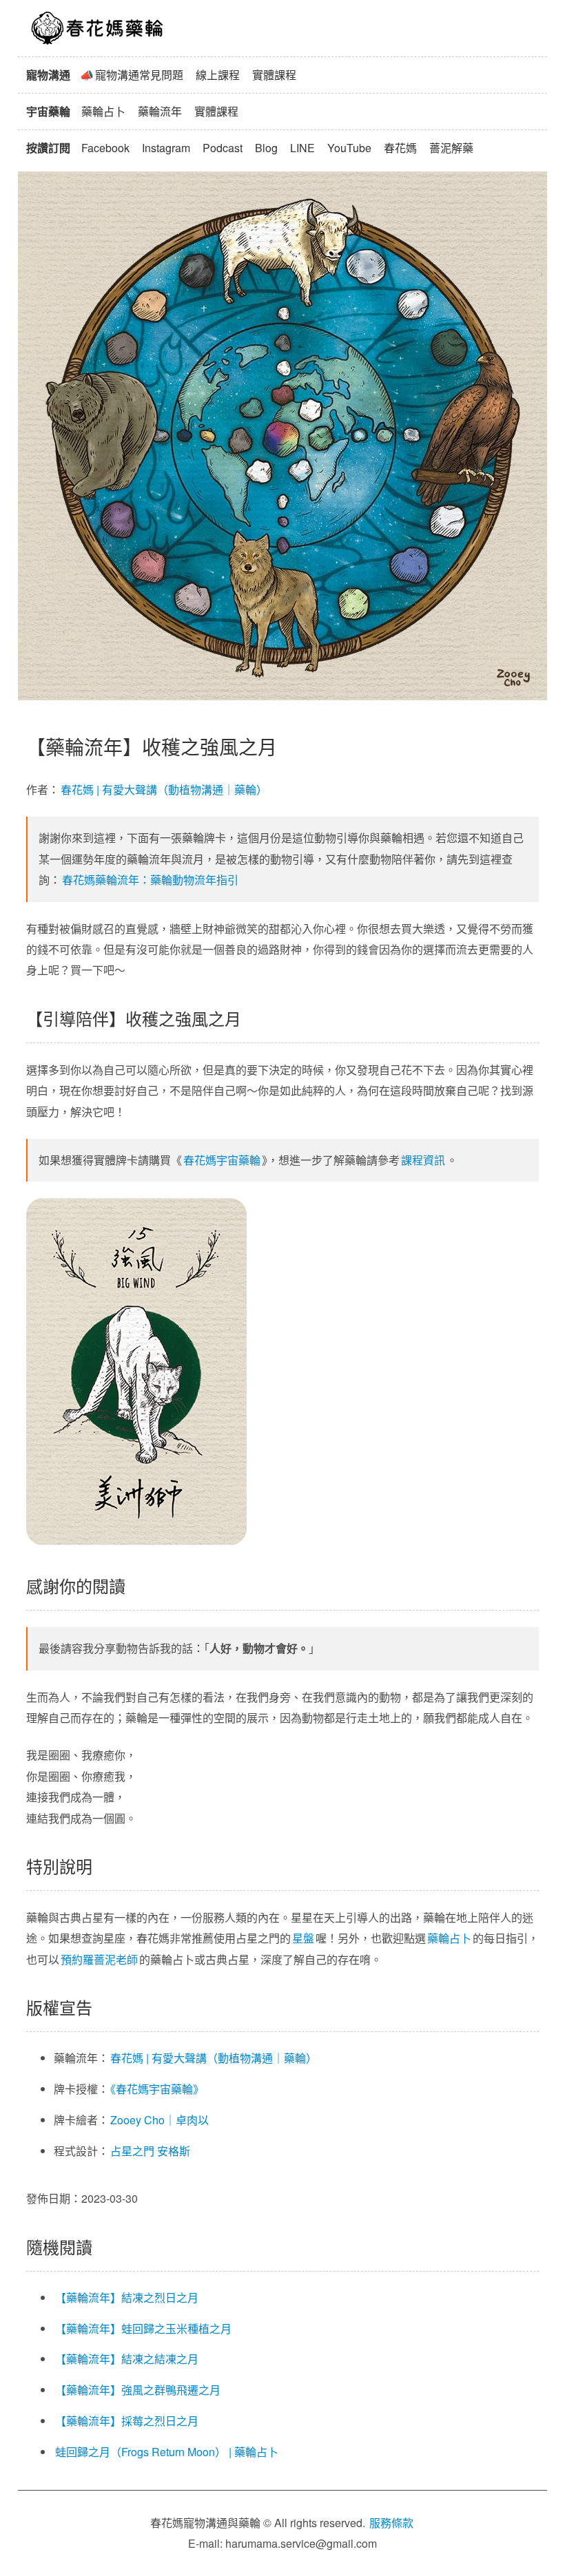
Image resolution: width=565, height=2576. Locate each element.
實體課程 (274, 75)
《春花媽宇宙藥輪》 (157, 2089)
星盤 (303, 1938)
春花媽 (400, 148)
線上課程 (218, 75)
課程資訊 (423, 1160)
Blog (266, 148)
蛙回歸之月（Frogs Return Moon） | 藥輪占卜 (167, 2452)
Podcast (223, 148)
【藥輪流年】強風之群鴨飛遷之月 (138, 2390)
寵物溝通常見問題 (139, 75)
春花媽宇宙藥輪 (222, 1160)
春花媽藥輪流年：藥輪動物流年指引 (150, 880)
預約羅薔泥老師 (99, 1959)
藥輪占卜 (103, 111)
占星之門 (132, 2151)
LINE (302, 148)
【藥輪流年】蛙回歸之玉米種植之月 (143, 2328)
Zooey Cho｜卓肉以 (160, 2120)
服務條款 (391, 2523)
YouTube (349, 148)
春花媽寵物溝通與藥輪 (98, 28)
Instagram (166, 148)
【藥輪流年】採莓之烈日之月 (127, 2421)
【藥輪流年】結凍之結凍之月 (127, 2359)
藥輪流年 (160, 111)
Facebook (105, 148)
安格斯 (174, 2151)
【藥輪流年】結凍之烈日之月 (127, 2297)
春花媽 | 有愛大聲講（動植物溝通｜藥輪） (164, 789)
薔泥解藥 (451, 148)
